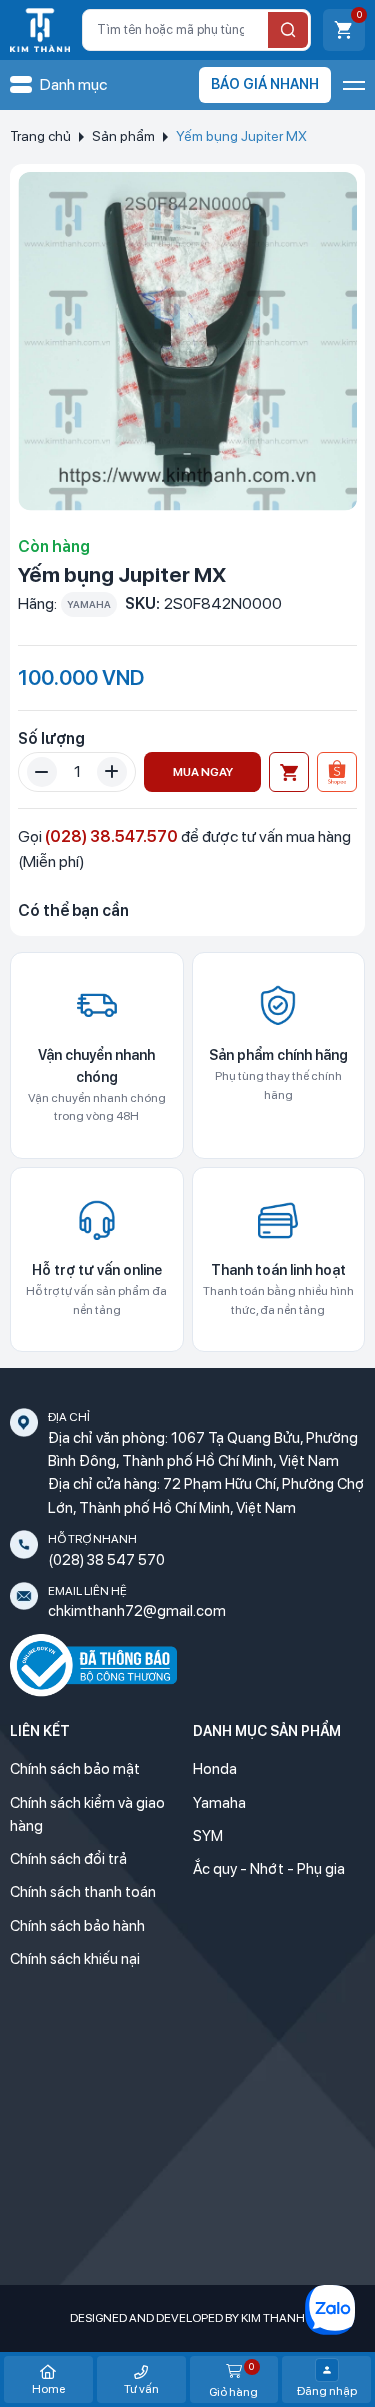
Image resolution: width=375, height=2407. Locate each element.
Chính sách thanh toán (83, 1892)
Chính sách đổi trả (68, 1859)
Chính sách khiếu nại (75, 1959)
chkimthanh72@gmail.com (137, 1611)
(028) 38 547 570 (106, 1560)
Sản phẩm (123, 136)
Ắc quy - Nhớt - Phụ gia (269, 1869)
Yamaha (219, 1803)
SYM (208, 1836)
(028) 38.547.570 (111, 836)
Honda (215, 1769)
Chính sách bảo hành (77, 1926)
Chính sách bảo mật (75, 1769)
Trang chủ (40, 136)
